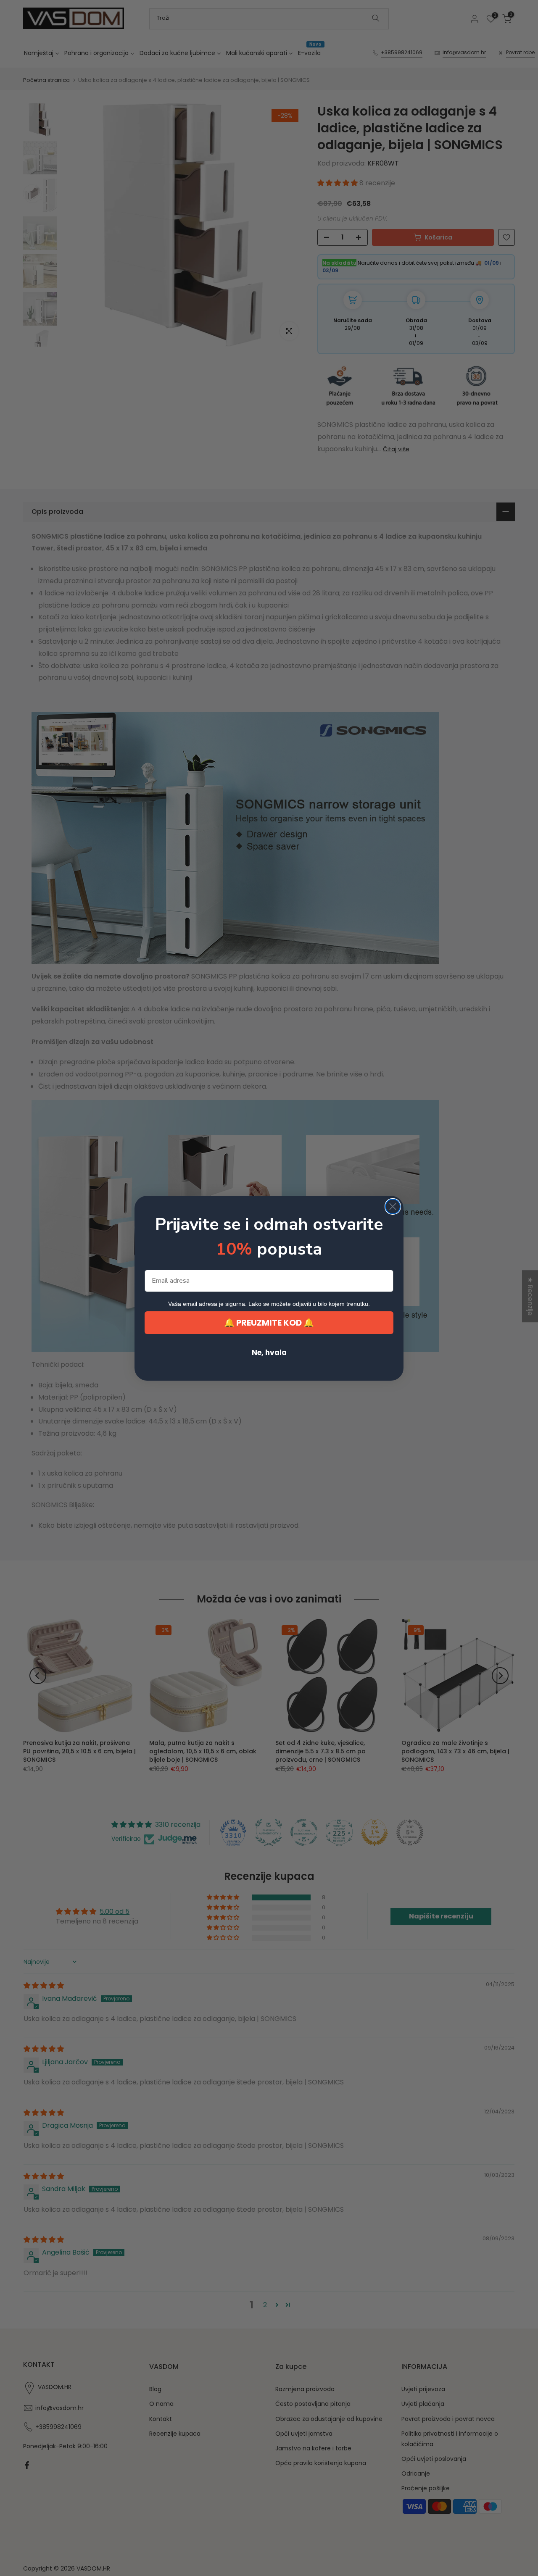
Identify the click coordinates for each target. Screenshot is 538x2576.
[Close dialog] (393, 1206)
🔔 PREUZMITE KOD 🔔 (269, 1323)
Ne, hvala (269, 1352)
